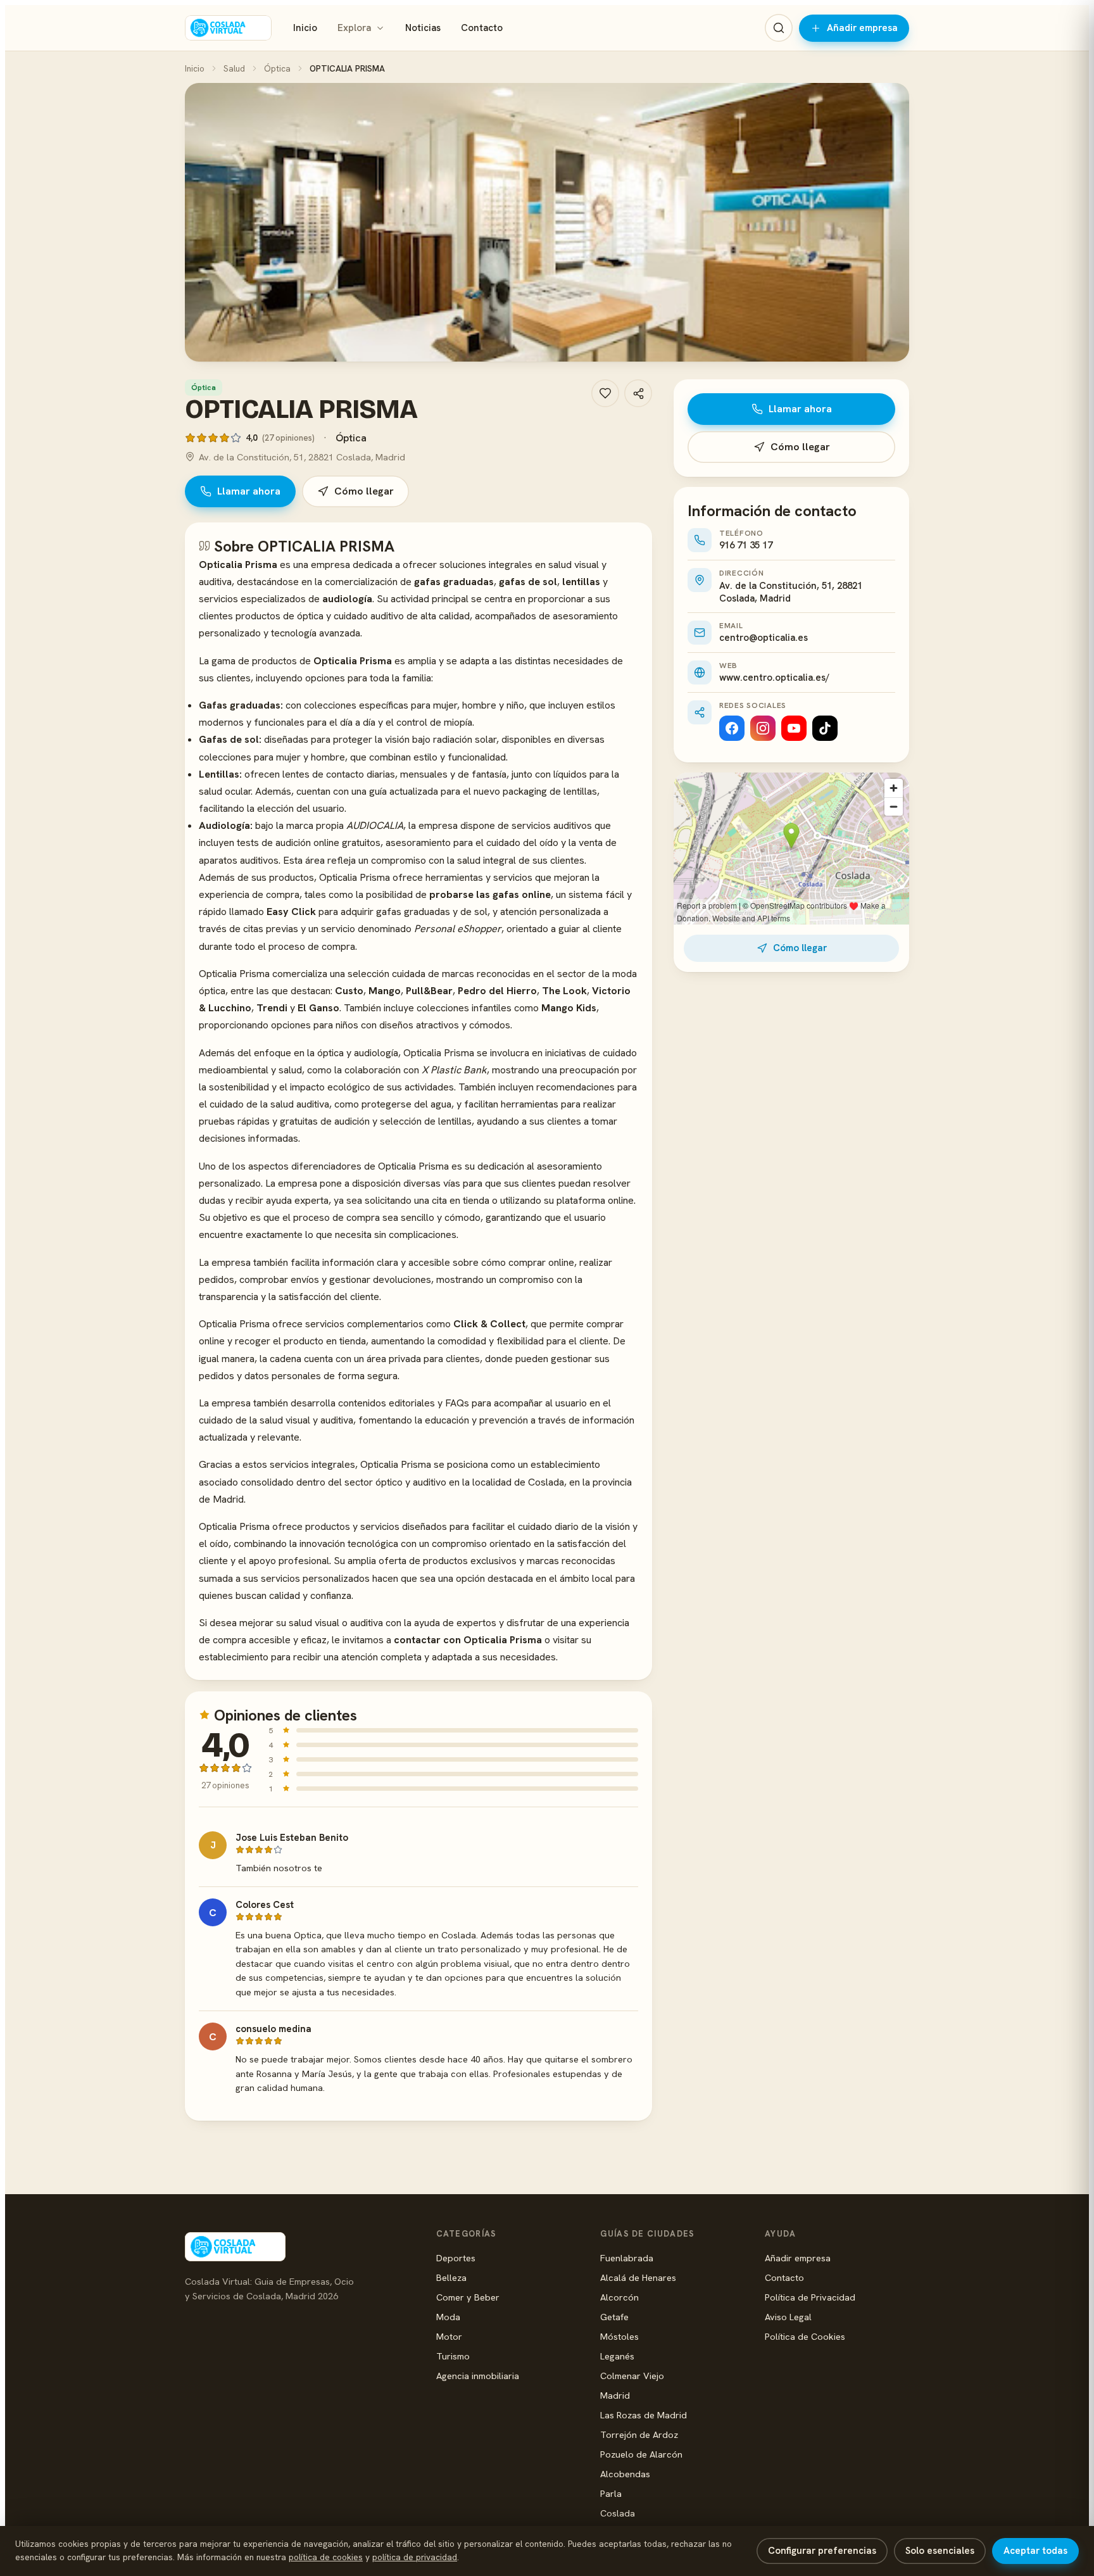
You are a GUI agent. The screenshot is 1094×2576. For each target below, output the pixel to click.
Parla (611, 2493)
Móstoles (619, 2336)
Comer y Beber (468, 2297)
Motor (449, 2336)
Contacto (482, 28)
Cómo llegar (364, 491)
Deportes (456, 2258)
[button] (547, 222)
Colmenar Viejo (632, 2376)
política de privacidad (415, 2557)
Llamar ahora (249, 491)
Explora (354, 28)
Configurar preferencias (822, 2551)
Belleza (451, 2277)
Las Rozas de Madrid (644, 2415)
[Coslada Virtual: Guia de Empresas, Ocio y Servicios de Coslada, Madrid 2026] (228, 28)
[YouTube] (794, 728)
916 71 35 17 (746, 545)
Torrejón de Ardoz (639, 2434)
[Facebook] (732, 728)
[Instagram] (763, 728)
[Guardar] (605, 393)
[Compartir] (638, 393)
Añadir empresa (862, 28)
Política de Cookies (805, 2336)
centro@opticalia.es (764, 638)
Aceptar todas (1035, 2551)
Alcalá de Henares (638, 2277)
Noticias (423, 28)
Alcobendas (625, 2474)
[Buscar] (779, 28)
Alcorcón (619, 2297)
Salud (234, 68)
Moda (448, 2317)
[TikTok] (825, 728)
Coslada (618, 2513)
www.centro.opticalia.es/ (774, 678)
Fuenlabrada (627, 2258)
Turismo (453, 2356)
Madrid (615, 2395)
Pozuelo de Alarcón (641, 2454)
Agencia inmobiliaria (478, 2376)
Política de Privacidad (810, 2297)
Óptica (277, 68)
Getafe (614, 2317)
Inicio (305, 28)
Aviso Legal (788, 2317)
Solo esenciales (940, 2551)
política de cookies (326, 2557)
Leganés (617, 2356)
